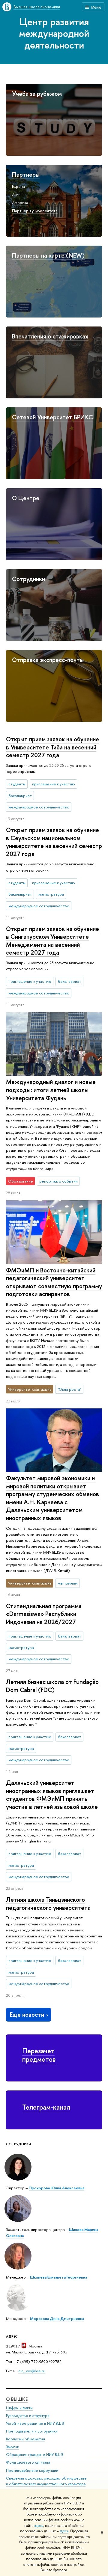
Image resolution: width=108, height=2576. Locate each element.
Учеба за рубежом (37, 94)
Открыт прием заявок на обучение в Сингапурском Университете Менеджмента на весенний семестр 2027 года (52, 941)
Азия (16, 194)
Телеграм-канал (46, 2107)
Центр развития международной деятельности (54, 33)
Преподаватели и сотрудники (32, 2431)
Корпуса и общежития (25, 2439)
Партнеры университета (35, 211)
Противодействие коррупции (32, 2470)
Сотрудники (28, 579)
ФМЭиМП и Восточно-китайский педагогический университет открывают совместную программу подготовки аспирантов (54, 1282)
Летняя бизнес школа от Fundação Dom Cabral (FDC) (52, 1686)
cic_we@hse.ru (32, 2371)
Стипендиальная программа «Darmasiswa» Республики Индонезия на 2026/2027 (44, 1614)
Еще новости (27, 2015)
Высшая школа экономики (37, 7)
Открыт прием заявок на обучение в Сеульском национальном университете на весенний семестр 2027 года (54, 842)
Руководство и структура (28, 2416)
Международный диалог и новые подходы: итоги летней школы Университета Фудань (51, 1090)
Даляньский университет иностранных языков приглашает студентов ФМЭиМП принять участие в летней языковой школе (52, 1795)
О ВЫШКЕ (17, 2399)
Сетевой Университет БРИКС (52, 417)
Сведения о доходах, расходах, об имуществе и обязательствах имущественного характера (46, 2481)
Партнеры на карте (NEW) (48, 255)
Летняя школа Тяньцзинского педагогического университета (48, 1904)
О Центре (26, 498)
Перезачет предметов (39, 2055)
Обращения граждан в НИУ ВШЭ (35, 2455)
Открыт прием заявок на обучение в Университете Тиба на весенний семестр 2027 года (52, 747)
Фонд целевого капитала (28, 2462)
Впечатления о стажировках (50, 336)
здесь (39, 2526)
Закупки (13, 2447)
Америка (20, 202)
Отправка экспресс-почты (48, 660)
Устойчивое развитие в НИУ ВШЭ (35, 2423)
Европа (18, 186)
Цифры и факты (19, 2408)
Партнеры (26, 174)
